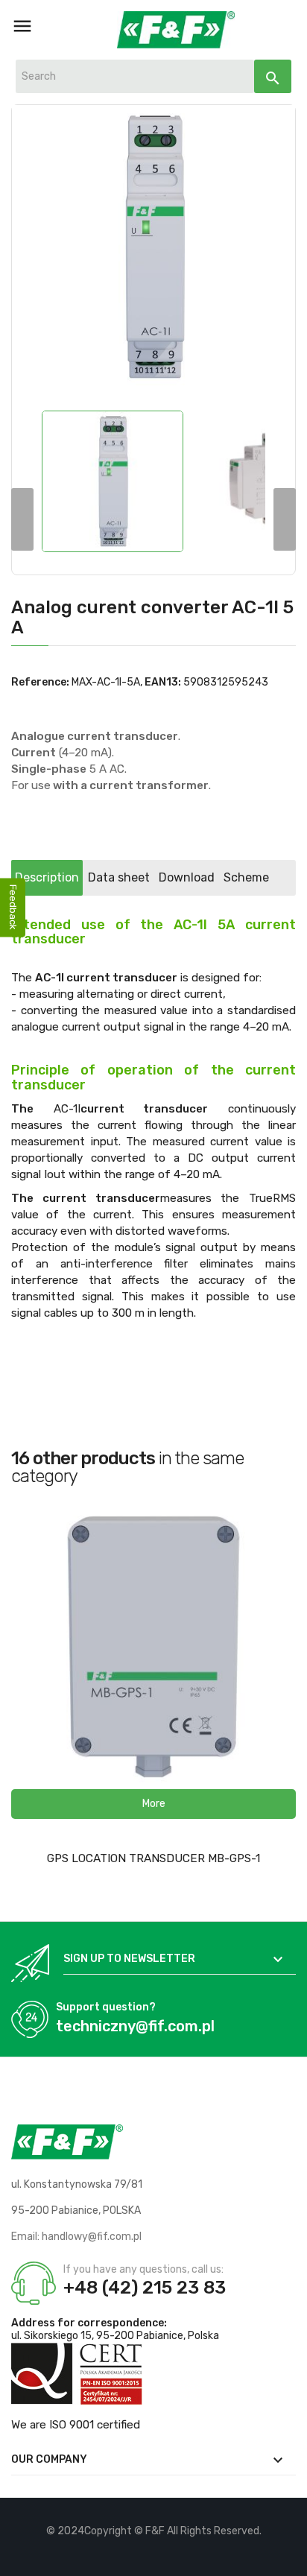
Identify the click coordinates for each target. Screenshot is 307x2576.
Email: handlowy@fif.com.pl (76, 2237)
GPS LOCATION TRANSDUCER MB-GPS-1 (153, 1858)
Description (47, 877)
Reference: (40, 682)
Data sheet (119, 877)
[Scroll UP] (288, 2557)
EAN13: (163, 682)
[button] (153, 1804)
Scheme (246, 877)
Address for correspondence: (89, 2323)
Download (187, 877)
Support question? (106, 2007)
